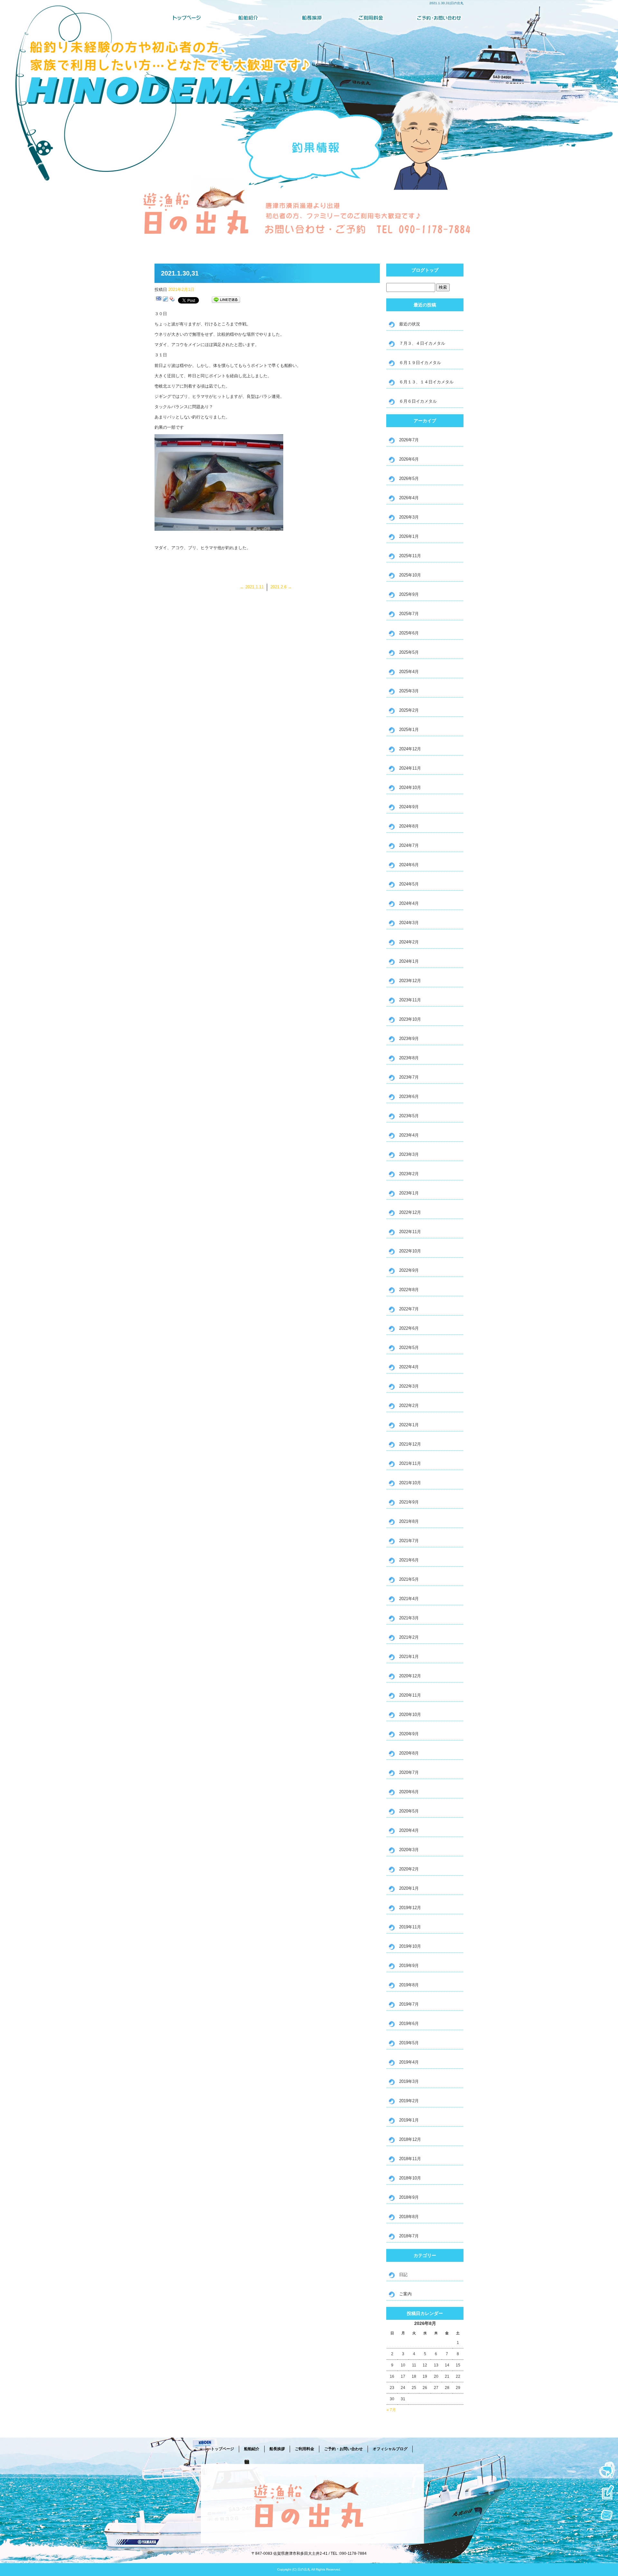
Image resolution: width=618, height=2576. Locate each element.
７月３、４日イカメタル (422, 343)
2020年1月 (409, 1888)
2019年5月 (409, 2043)
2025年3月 (409, 691)
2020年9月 (409, 1734)
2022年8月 (409, 1290)
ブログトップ (425, 270)
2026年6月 (409, 459)
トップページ (185, 18)
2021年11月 (410, 1463)
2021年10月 (410, 1483)
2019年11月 (410, 1927)
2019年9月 (409, 1966)
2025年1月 (409, 730)
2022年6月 (409, 1328)
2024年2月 (409, 942)
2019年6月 (409, 2023)
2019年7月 (409, 2004)
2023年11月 (410, 1000)
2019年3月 (409, 2081)
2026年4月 (409, 498)
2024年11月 (410, 768)
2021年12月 (410, 1444)
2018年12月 (410, 2139)
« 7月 (391, 2410)
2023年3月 (409, 1154)
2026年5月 (409, 478)
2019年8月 (409, 1985)
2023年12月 (410, 981)
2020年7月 (409, 1772)
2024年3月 (409, 923)
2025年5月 (409, 652)
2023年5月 (409, 1116)
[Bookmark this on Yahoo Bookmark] (172, 300)
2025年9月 (409, 594)
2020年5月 (409, 1811)
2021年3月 (409, 1618)
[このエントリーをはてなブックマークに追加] (159, 300)
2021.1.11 (252, 587)
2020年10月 (410, 1714)
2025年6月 (409, 633)
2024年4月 (409, 903)
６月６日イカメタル (418, 401)
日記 (403, 2275)
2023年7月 (409, 1077)
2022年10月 (410, 1251)
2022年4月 (409, 1367)
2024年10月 (410, 787)
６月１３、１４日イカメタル (426, 382)
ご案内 (405, 2294)
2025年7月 (409, 614)
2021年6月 (409, 1560)
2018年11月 (410, 2159)
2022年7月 (409, 1309)
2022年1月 (409, 1425)
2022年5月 (409, 1348)
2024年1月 (409, 961)
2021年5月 (409, 1579)
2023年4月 (409, 1135)
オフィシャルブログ (390, 2449)
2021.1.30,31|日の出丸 (446, 3)
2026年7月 (409, 440)
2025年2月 (409, 710)
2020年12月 (410, 1676)
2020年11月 (410, 1695)
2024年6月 (409, 865)
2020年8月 (409, 1753)
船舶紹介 (247, 18)
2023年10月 (410, 1019)
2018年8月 (409, 2217)
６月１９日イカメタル (420, 363)
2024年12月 (410, 749)
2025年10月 (410, 575)
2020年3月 (409, 1850)
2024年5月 (409, 884)
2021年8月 (409, 1521)
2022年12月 (410, 1212)
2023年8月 (409, 1058)
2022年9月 (409, 1270)
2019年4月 (409, 2062)
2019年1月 (409, 2120)
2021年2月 (409, 1637)
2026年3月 (409, 517)
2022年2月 (409, 1405)
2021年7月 (409, 1541)
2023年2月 (409, 1174)
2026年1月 (409, 536)
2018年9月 (409, 2197)
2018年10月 (410, 2178)
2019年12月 (410, 1908)
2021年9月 (409, 1502)
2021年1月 (409, 1657)
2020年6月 (409, 1792)
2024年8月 (409, 826)
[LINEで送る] (226, 300)
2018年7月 (409, 2236)
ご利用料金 (371, 18)
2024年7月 (409, 845)
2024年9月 (409, 807)
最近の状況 (410, 324)
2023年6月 (409, 1096)
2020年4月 (409, 1830)
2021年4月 (409, 1599)
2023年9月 (409, 1039)
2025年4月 (409, 672)
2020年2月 (409, 1869)
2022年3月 (409, 1386)
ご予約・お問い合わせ (433, 18)
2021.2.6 (281, 587)
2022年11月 (410, 1232)
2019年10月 (410, 1946)
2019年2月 (409, 2101)
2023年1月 (409, 1193)
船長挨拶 (309, 18)
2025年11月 (410, 556)
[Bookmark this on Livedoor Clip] (165, 300)
